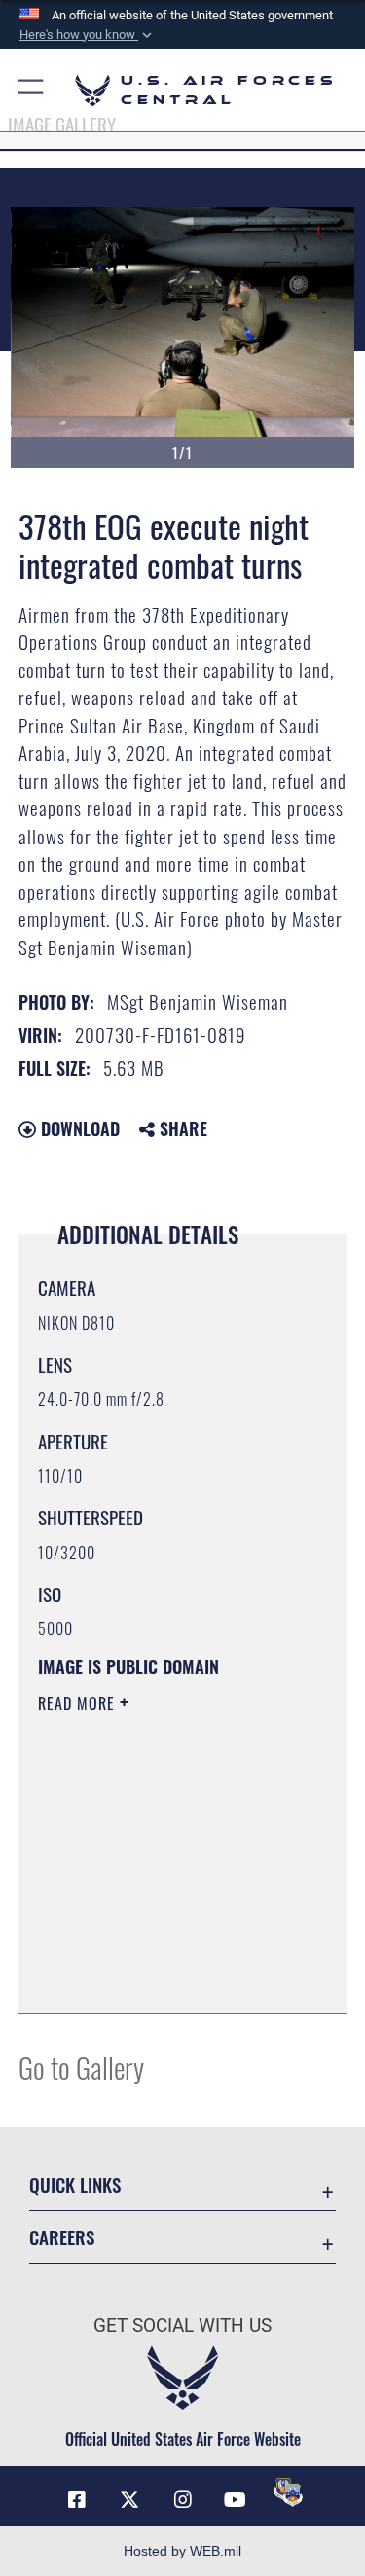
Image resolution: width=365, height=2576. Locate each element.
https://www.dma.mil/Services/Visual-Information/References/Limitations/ (156, 1950)
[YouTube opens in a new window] (236, 2500)
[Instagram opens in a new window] (183, 2500)
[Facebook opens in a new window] (77, 2500)
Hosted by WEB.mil (182, 2551)
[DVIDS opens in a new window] (288, 2492)
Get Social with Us (182, 2326)
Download (78, 1128)
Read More (79, 1703)
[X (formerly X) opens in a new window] (129, 2500)
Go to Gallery (81, 2067)
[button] (88, 35)
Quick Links (75, 2184)
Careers (62, 2237)
